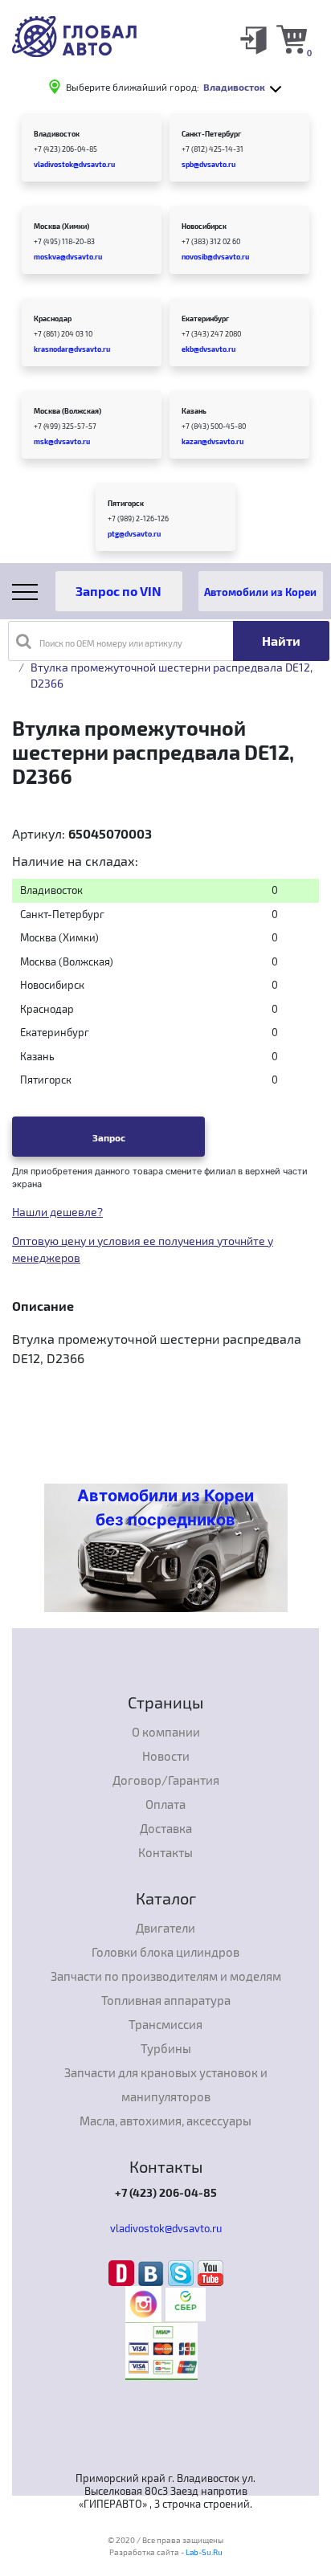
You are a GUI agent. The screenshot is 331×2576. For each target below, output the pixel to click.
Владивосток (57, 134)
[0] (292, 39)
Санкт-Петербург (211, 134)
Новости (166, 1756)
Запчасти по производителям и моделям (166, 1976)
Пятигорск (126, 503)
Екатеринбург (205, 318)
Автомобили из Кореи (260, 592)
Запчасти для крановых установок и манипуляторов (166, 2084)
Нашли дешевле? (57, 1212)
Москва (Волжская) (67, 411)
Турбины (166, 2048)
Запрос (109, 1137)
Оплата (165, 1804)
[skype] (183, 2272)
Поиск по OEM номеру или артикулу (111, 643)
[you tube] (210, 2272)
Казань (194, 411)
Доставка (166, 1828)
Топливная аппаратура (166, 2000)
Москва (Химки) (61, 226)
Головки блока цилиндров (165, 1952)
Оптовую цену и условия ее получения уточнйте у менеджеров (143, 1249)
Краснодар (53, 318)
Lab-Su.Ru (204, 2552)
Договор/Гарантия (166, 1780)
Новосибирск (204, 226)
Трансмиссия (165, 2024)
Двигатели (165, 1928)
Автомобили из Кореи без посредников (165, 1508)
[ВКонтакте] (153, 2272)
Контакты (165, 1852)
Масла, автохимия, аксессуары (165, 2121)
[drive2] (123, 2272)
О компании (166, 1732)
